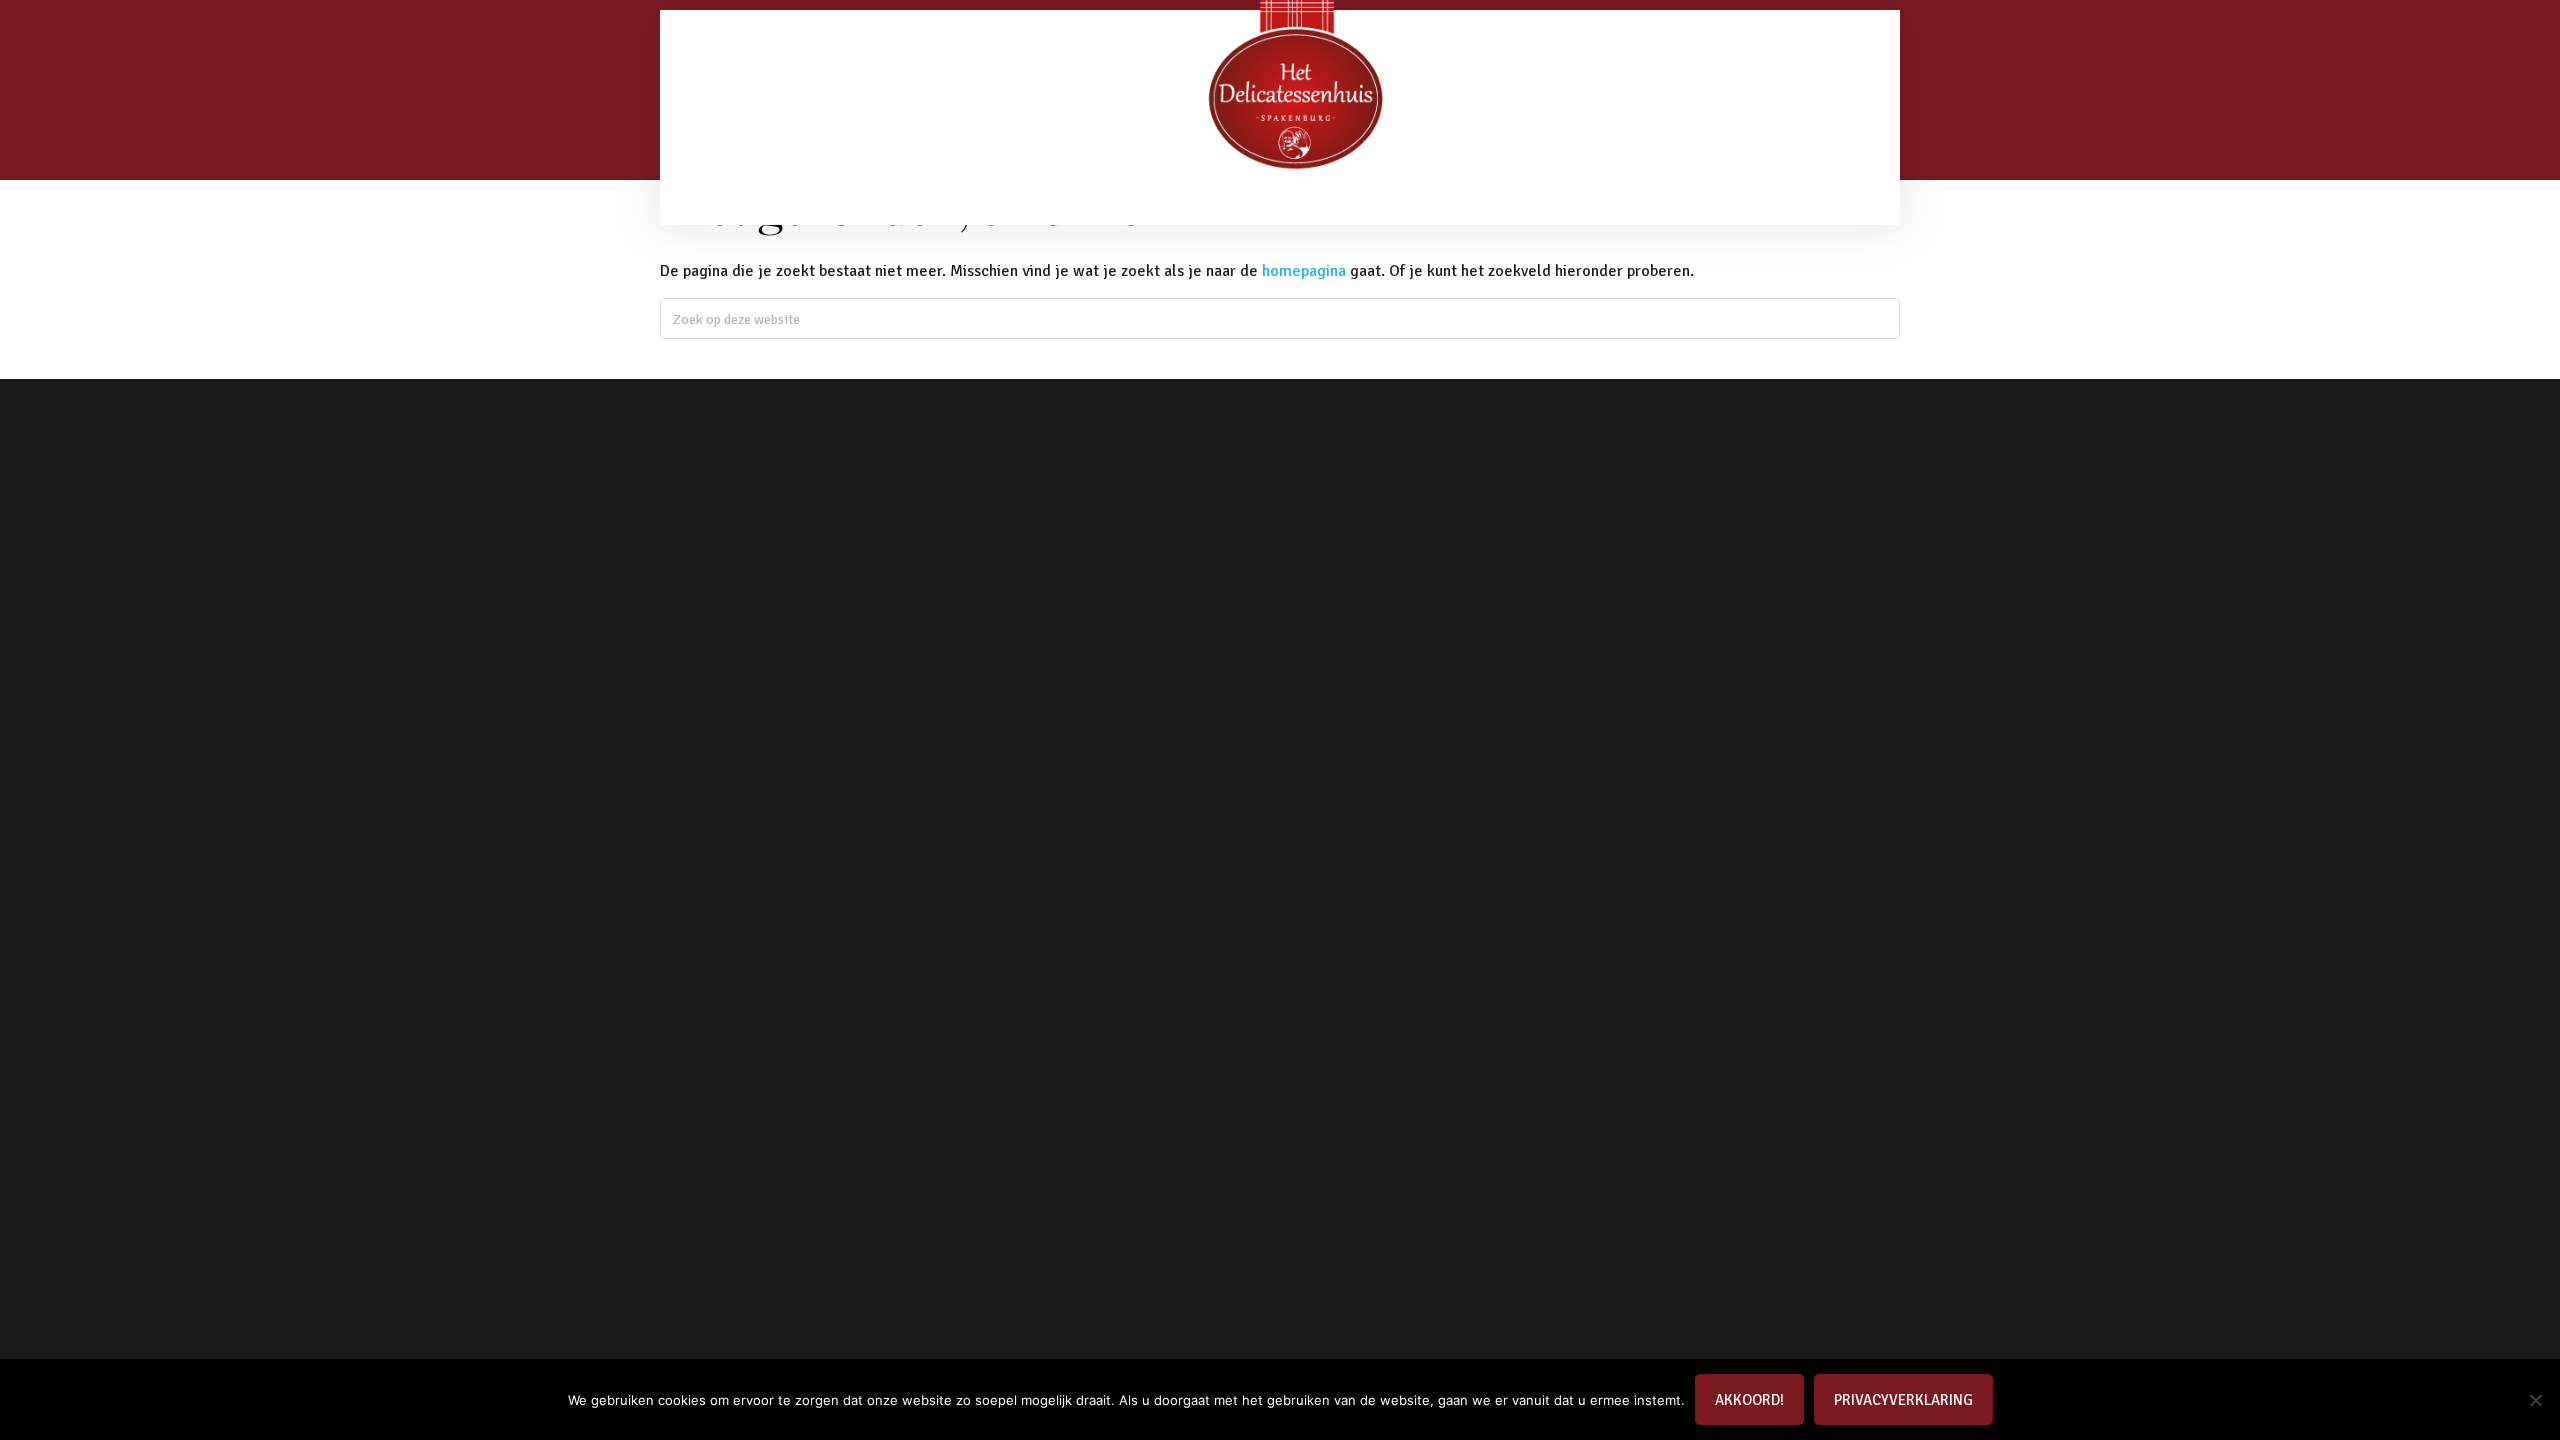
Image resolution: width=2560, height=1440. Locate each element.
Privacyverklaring (1903, 1400)
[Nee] (2535, 1400)
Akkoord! (1749, 1400)
